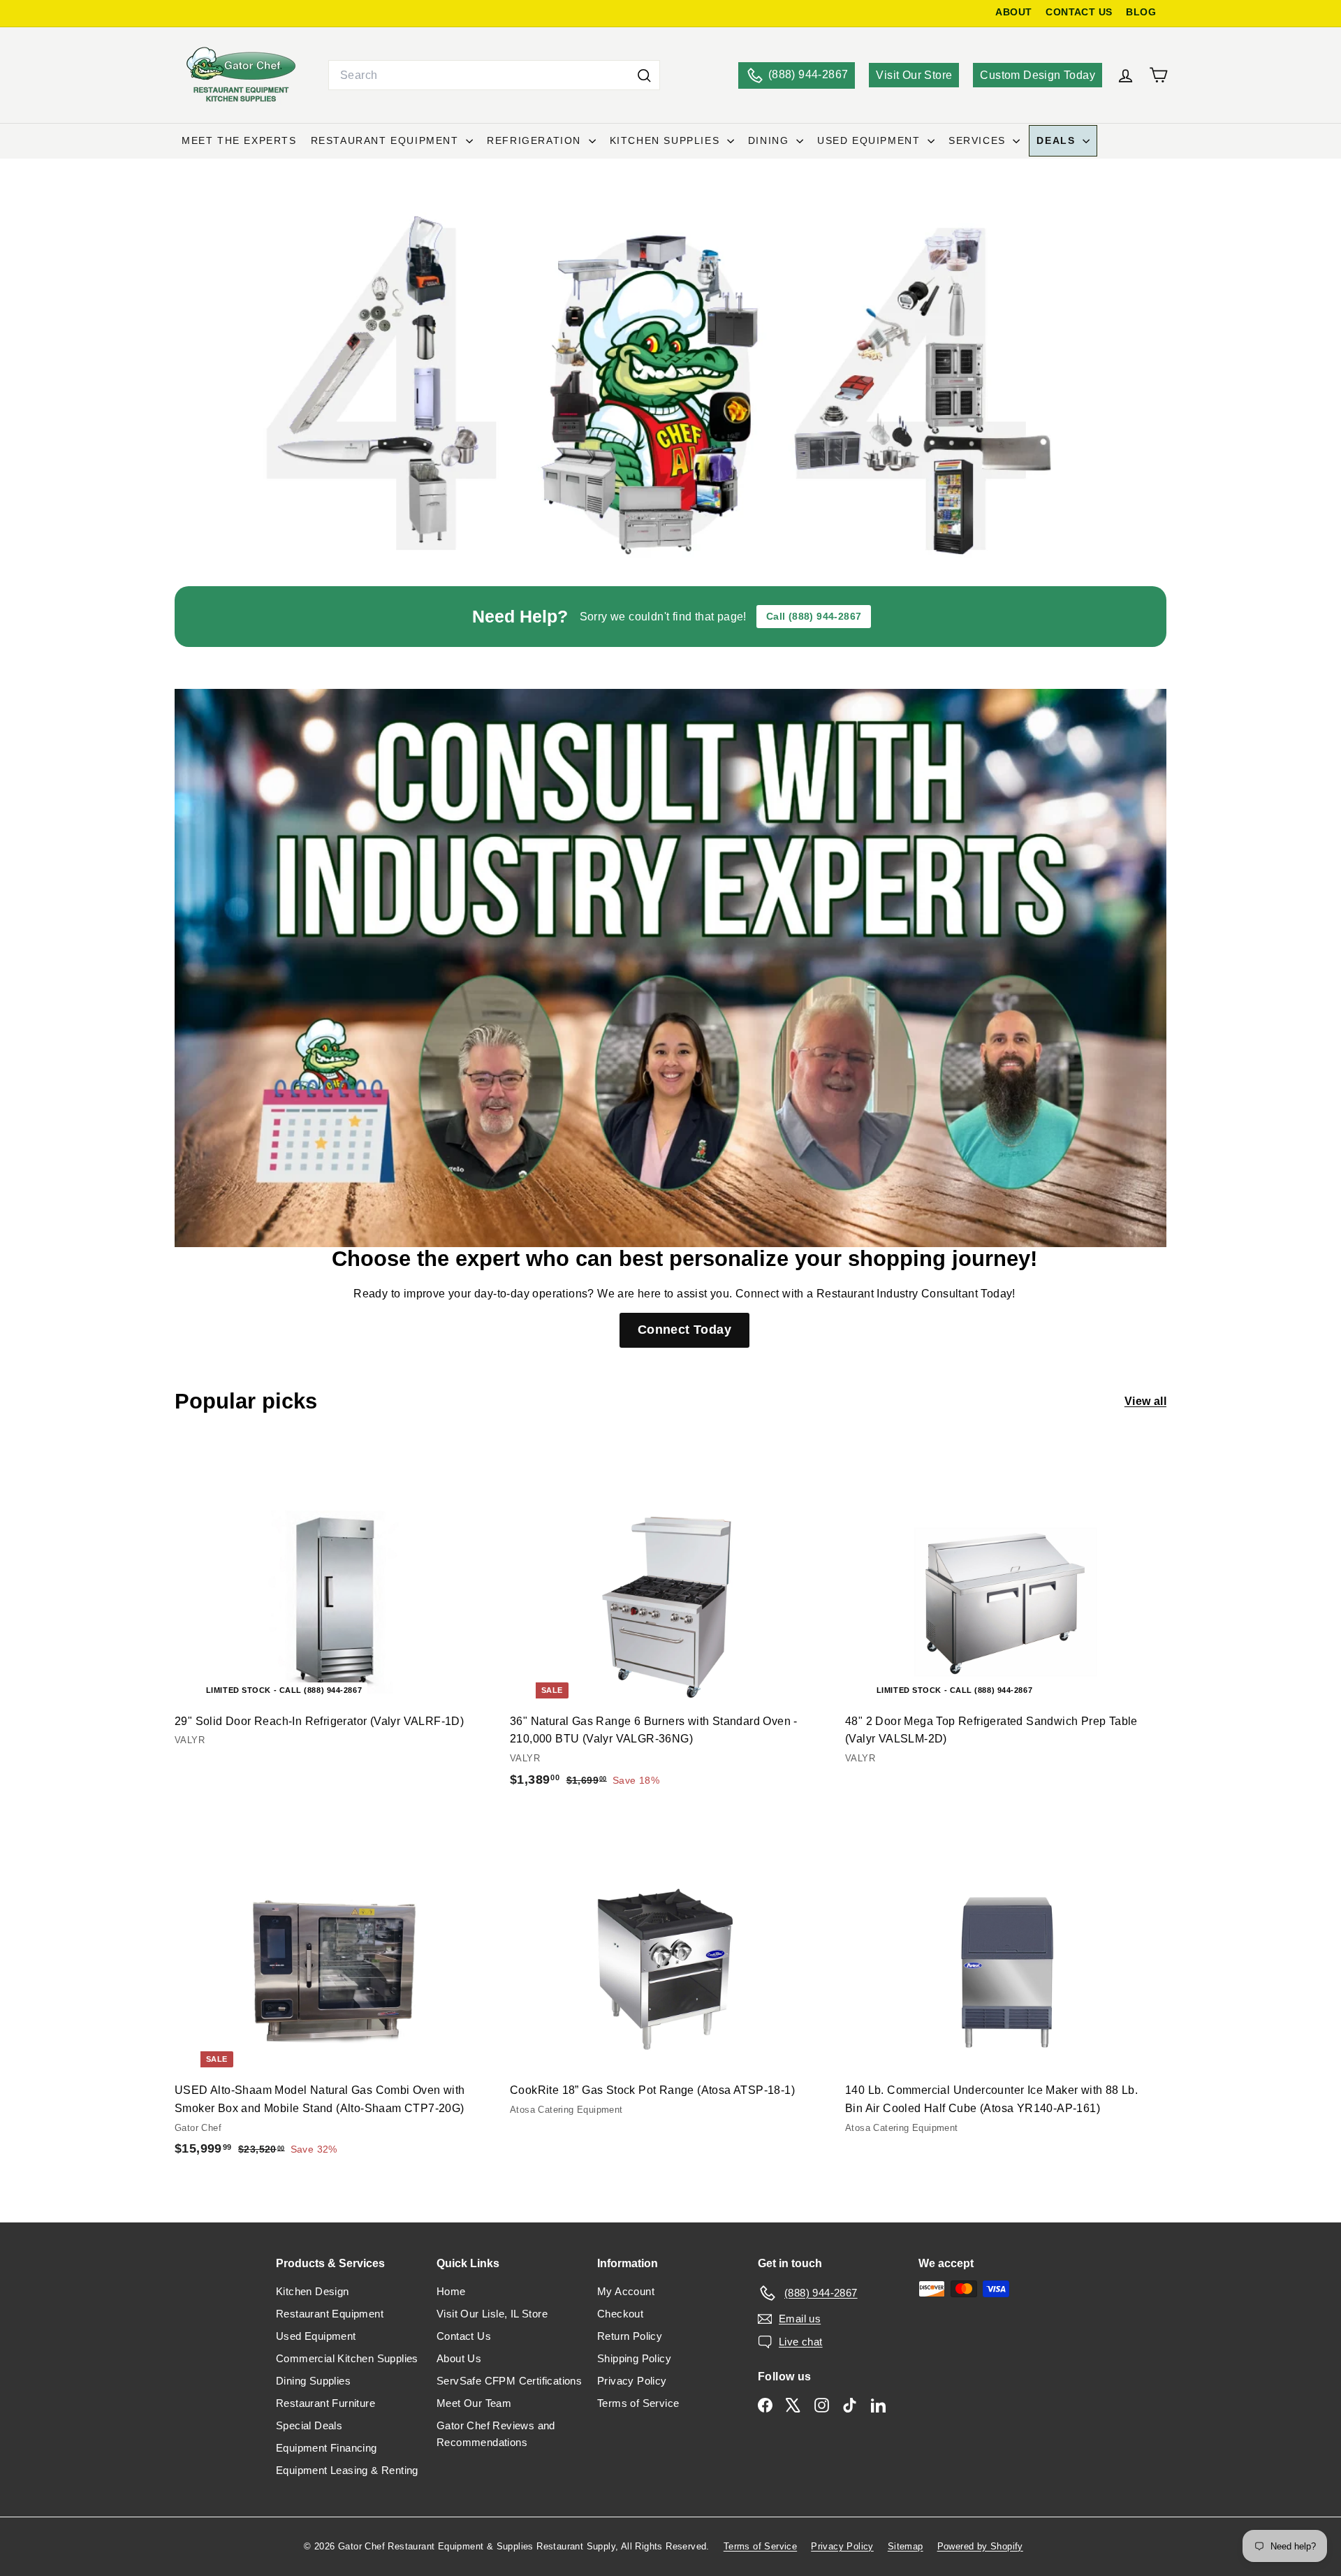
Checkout (620, 2314)
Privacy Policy (632, 2381)
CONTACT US (1079, 12)
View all (1145, 1401)
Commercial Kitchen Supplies (347, 2358)
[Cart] (1158, 75)
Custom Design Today (1038, 75)
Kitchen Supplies (667, 140)
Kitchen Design (313, 2291)
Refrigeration (536, 140)
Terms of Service (638, 2403)
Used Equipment (871, 140)
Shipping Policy (634, 2358)
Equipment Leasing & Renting (347, 2470)
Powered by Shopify (980, 2546)
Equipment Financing (327, 2448)
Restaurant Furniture (325, 2403)
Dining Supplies (313, 2381)
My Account (626, 2291)
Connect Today (684, 1330)
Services (979, 140)
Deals (1058, 140)
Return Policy (630, 2336)
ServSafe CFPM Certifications (509, 2381)
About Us (459, 2358)
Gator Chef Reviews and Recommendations (496, 2434)
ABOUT (1013, 12)
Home (451, 2291)
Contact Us (464, 2336)
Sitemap (906, 2546)
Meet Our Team (474, 2403)
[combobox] (494, 75)
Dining (770, 140)
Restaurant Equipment (387, 140)
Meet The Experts (239, 140)
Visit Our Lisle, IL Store (492, 2314)
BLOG (1141, 12)
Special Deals (309, 2425)
